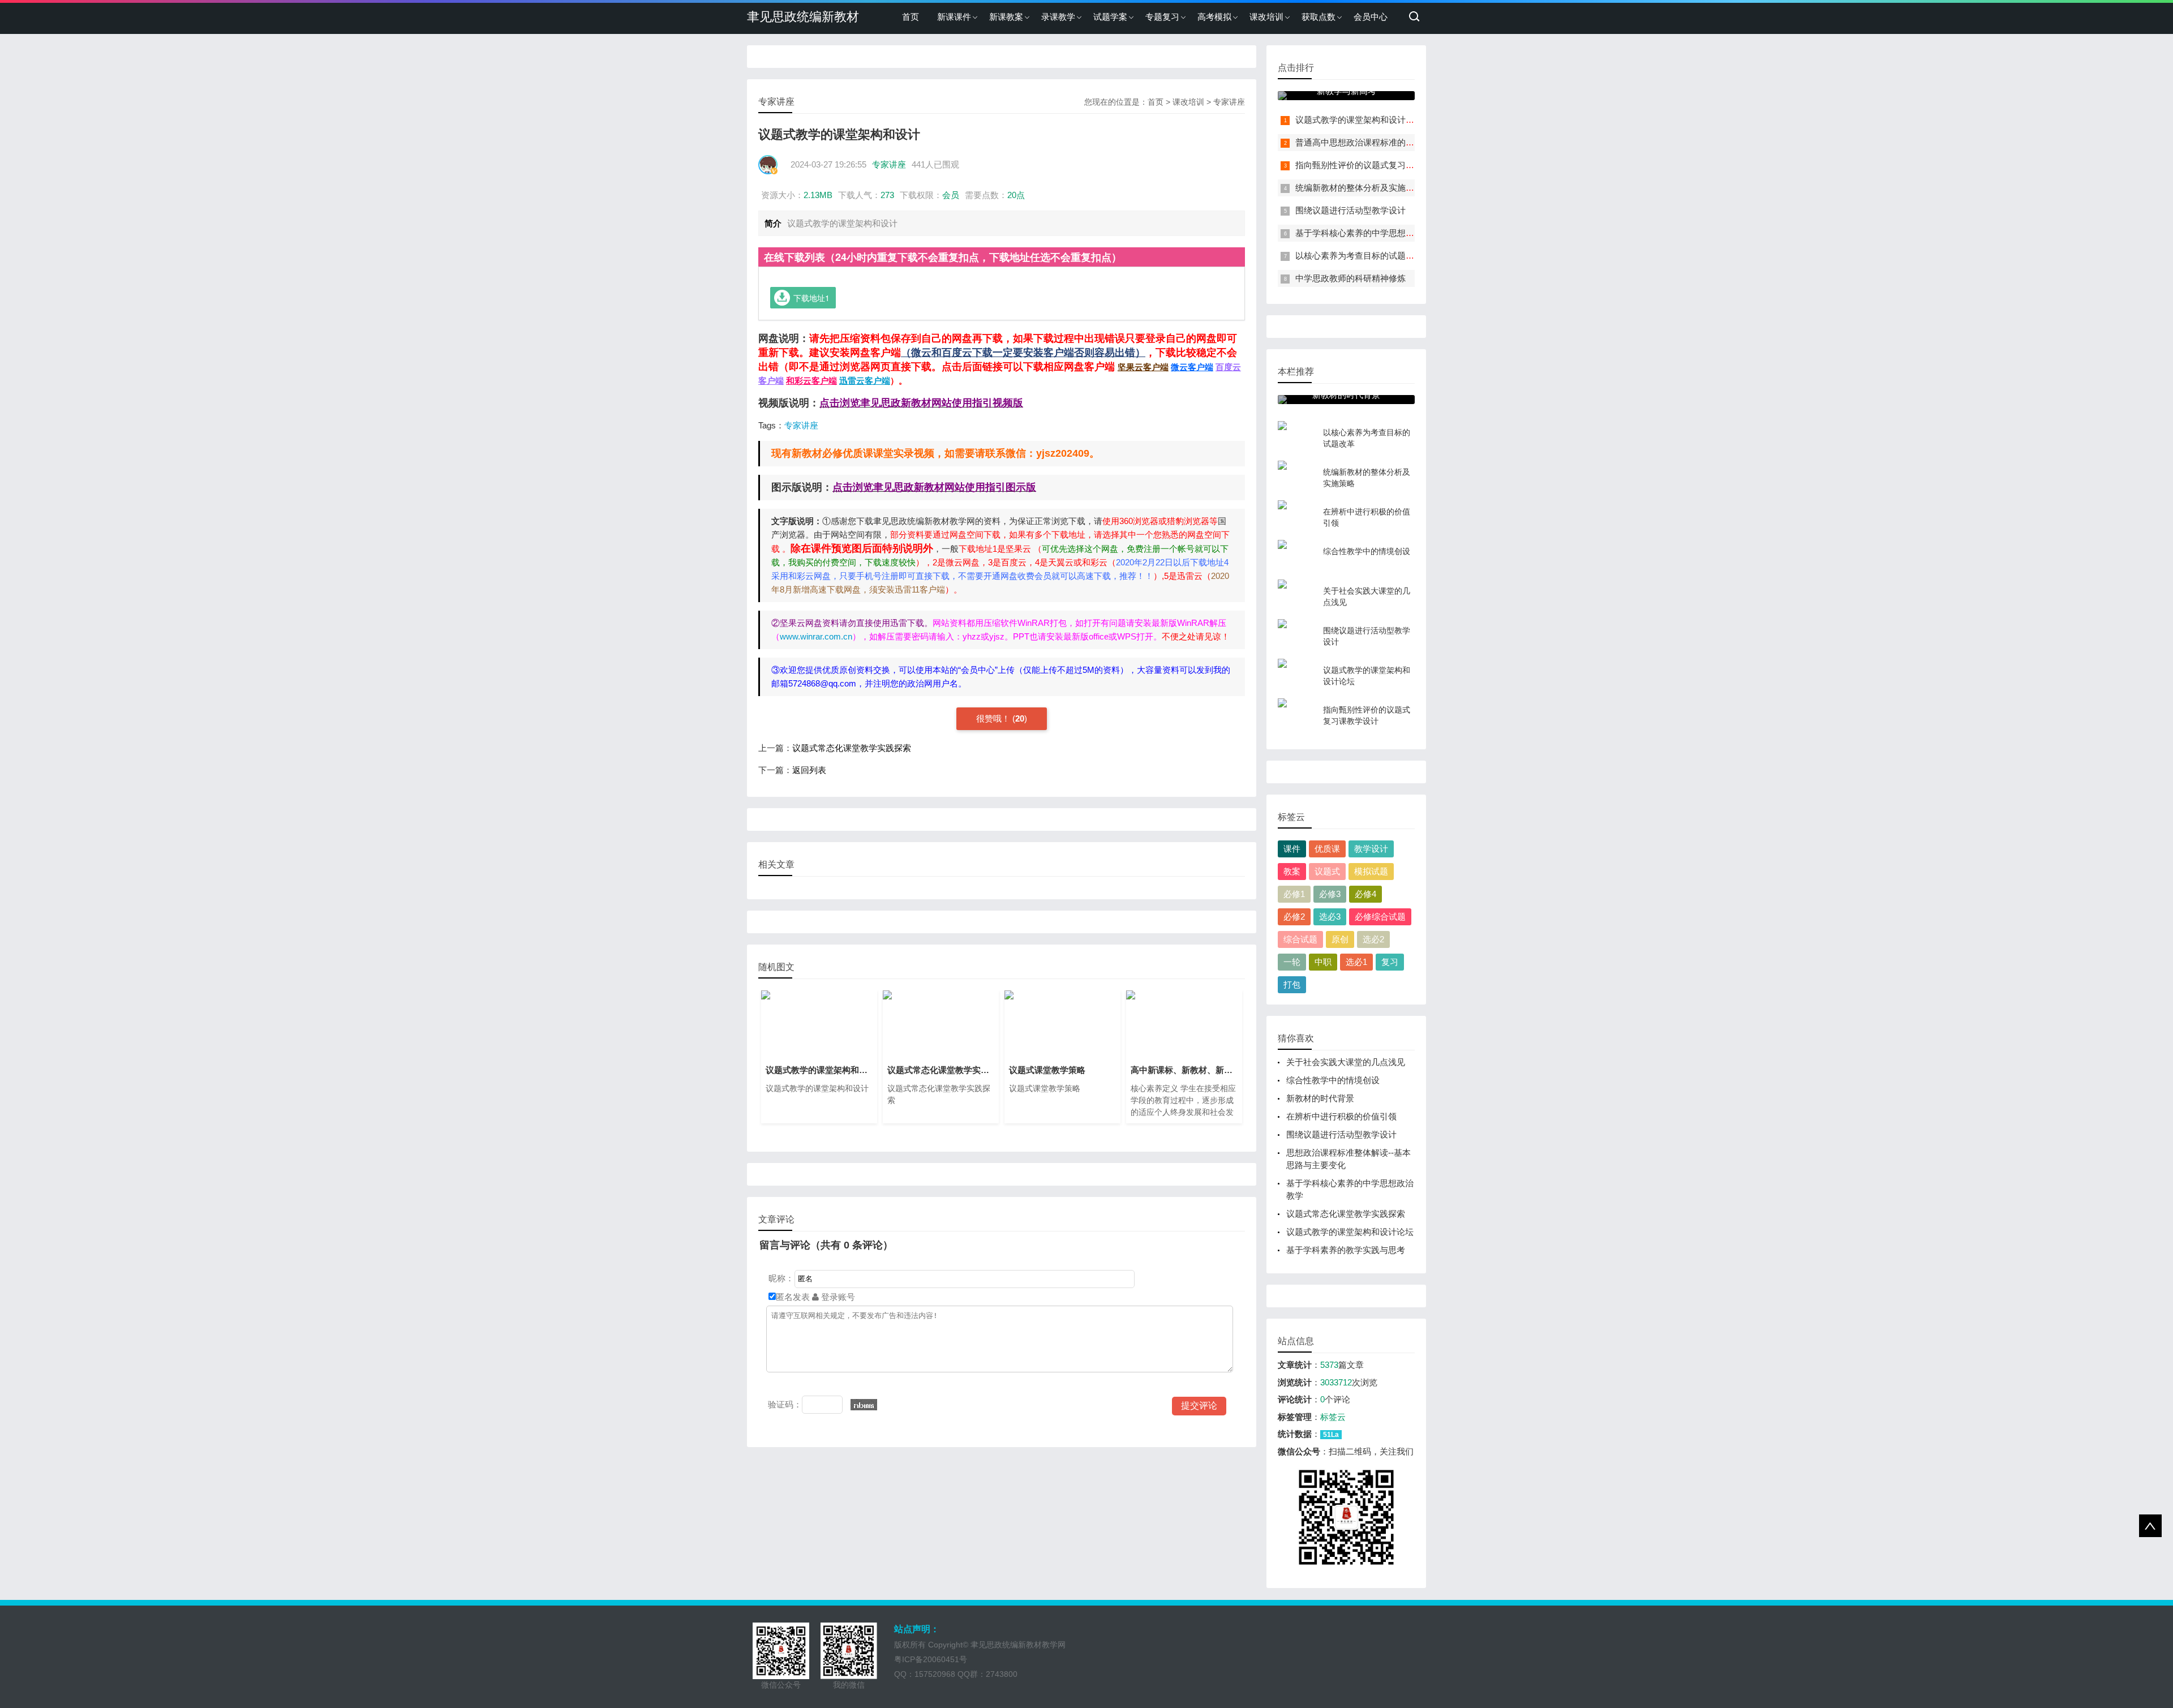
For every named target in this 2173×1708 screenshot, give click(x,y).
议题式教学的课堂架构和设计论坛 (1359, 120)
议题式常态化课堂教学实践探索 (852, 748)
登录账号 (837, 1297)
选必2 (1373, 939)
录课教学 (1058, 17)
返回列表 (809, 770)
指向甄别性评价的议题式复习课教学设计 (1372, 165)
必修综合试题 (1380, 917)
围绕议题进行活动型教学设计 (1350, 210)
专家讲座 (1229, 102)
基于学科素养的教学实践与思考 (1346, 1250)
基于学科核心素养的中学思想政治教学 (1367, 233)
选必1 (1356, 962)
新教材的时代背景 (1320, 1098)
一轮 (1292, 962)
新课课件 (954, 17)
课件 (1292, 849)
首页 (911, 17)
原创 (1340, 939)
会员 (951, 195)
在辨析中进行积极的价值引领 (1341, 1116)
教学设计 (1371, 849)
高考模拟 (1214, 17)
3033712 (1336, 1382)
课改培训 (1266, 17)
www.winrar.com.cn (816, 636)
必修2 (1294, 917)
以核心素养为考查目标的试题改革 (1359, 256)
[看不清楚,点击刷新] (864, 1405)
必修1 (1294, 894)
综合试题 (1300, 939)
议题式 (1327, 871)
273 (887, 195)
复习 (1390, 962)
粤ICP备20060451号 (931, 1659)
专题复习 (1162, 17)
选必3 (1330, 917)
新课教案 (1006, 17)
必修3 (1330, 894)
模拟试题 (1371, 871)
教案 (1292, 871)
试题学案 (1110, 17)
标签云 (1333, 1417)
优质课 (1327, 849)
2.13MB (818, 195)
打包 (1292, 984)
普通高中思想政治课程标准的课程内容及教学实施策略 (1397, 142)
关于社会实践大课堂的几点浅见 (1346, 1062)
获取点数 (1319, 17)
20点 (1016, 195)
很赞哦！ (994, 718)
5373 (1329, 1365)
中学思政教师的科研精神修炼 (1350, 278)
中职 (1323, 962)
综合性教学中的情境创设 (1333, 1080)
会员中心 (1371, 17)
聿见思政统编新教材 (803, 17)
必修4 (1365, 894)
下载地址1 (811, 298)
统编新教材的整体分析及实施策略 (1359, 188)
